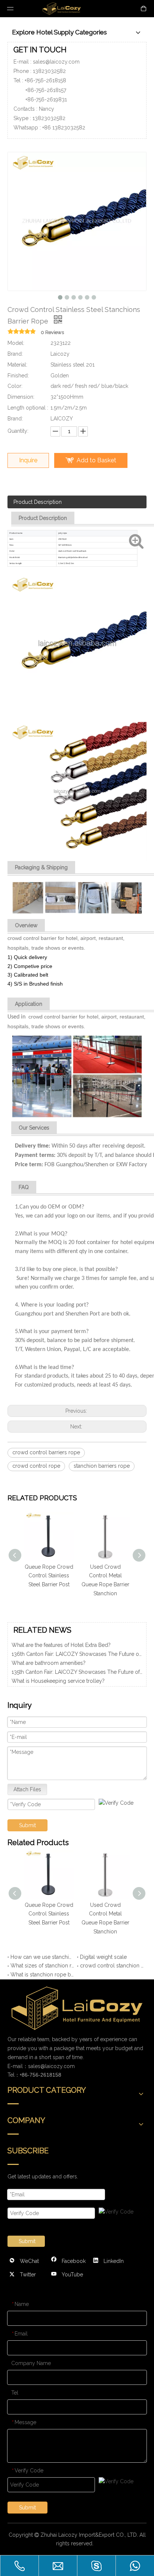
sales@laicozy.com (56, 62)
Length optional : (28, 408)
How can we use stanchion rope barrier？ (42, 1957)
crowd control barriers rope (46, 1452)
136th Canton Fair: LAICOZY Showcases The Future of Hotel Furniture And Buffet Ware (77, 1647)
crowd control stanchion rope (112, 1966)
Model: (16, 343)
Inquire (28, 460)
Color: (15, 386)
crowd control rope (36, 1466)
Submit (27, 1825)
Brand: (15, 354)
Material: (17, 365)
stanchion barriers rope (102, 1466)
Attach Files (27, 1789)
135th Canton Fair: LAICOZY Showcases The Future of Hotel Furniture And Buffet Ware (77, 1665)
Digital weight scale (103, 1957)
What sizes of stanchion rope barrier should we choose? (42, 1966)
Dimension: (21, 397)
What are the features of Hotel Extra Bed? (61, 1683)
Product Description (38, 502)
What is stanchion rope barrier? (42, 1975)
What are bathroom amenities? (49, 1656)
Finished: (18, 376)
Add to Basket (96, 460)
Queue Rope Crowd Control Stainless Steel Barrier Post (49, 1576)
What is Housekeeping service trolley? (58, 1674)
